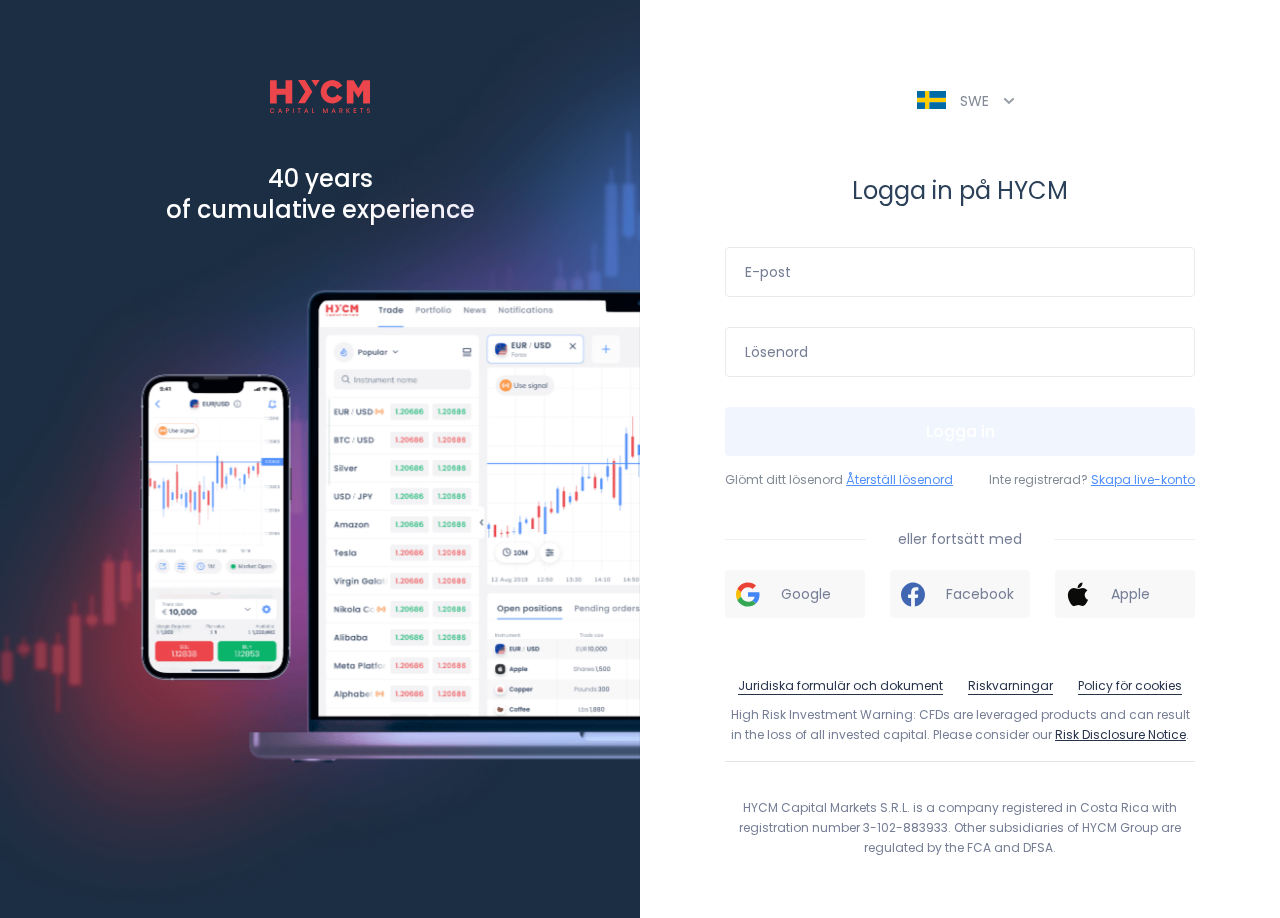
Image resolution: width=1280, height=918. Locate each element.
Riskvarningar (1010, 685)
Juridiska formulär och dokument (840, 685)
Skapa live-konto (1143, 479)
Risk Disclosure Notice (1120, 734)
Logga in (960, 431)
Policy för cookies (1130, 685)
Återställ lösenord (899, 479)
